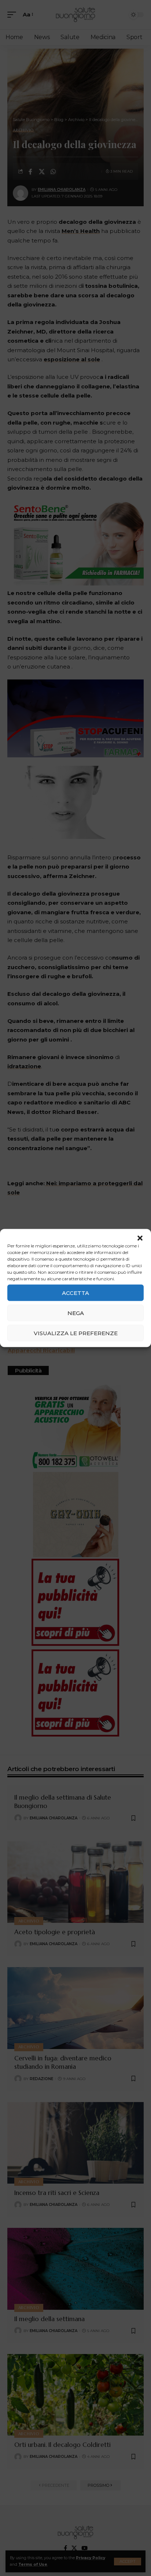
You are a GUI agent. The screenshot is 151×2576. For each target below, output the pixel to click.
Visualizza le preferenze (76, 1333)
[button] (140, 1238)
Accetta (75, 1293)
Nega (76, 1313)
